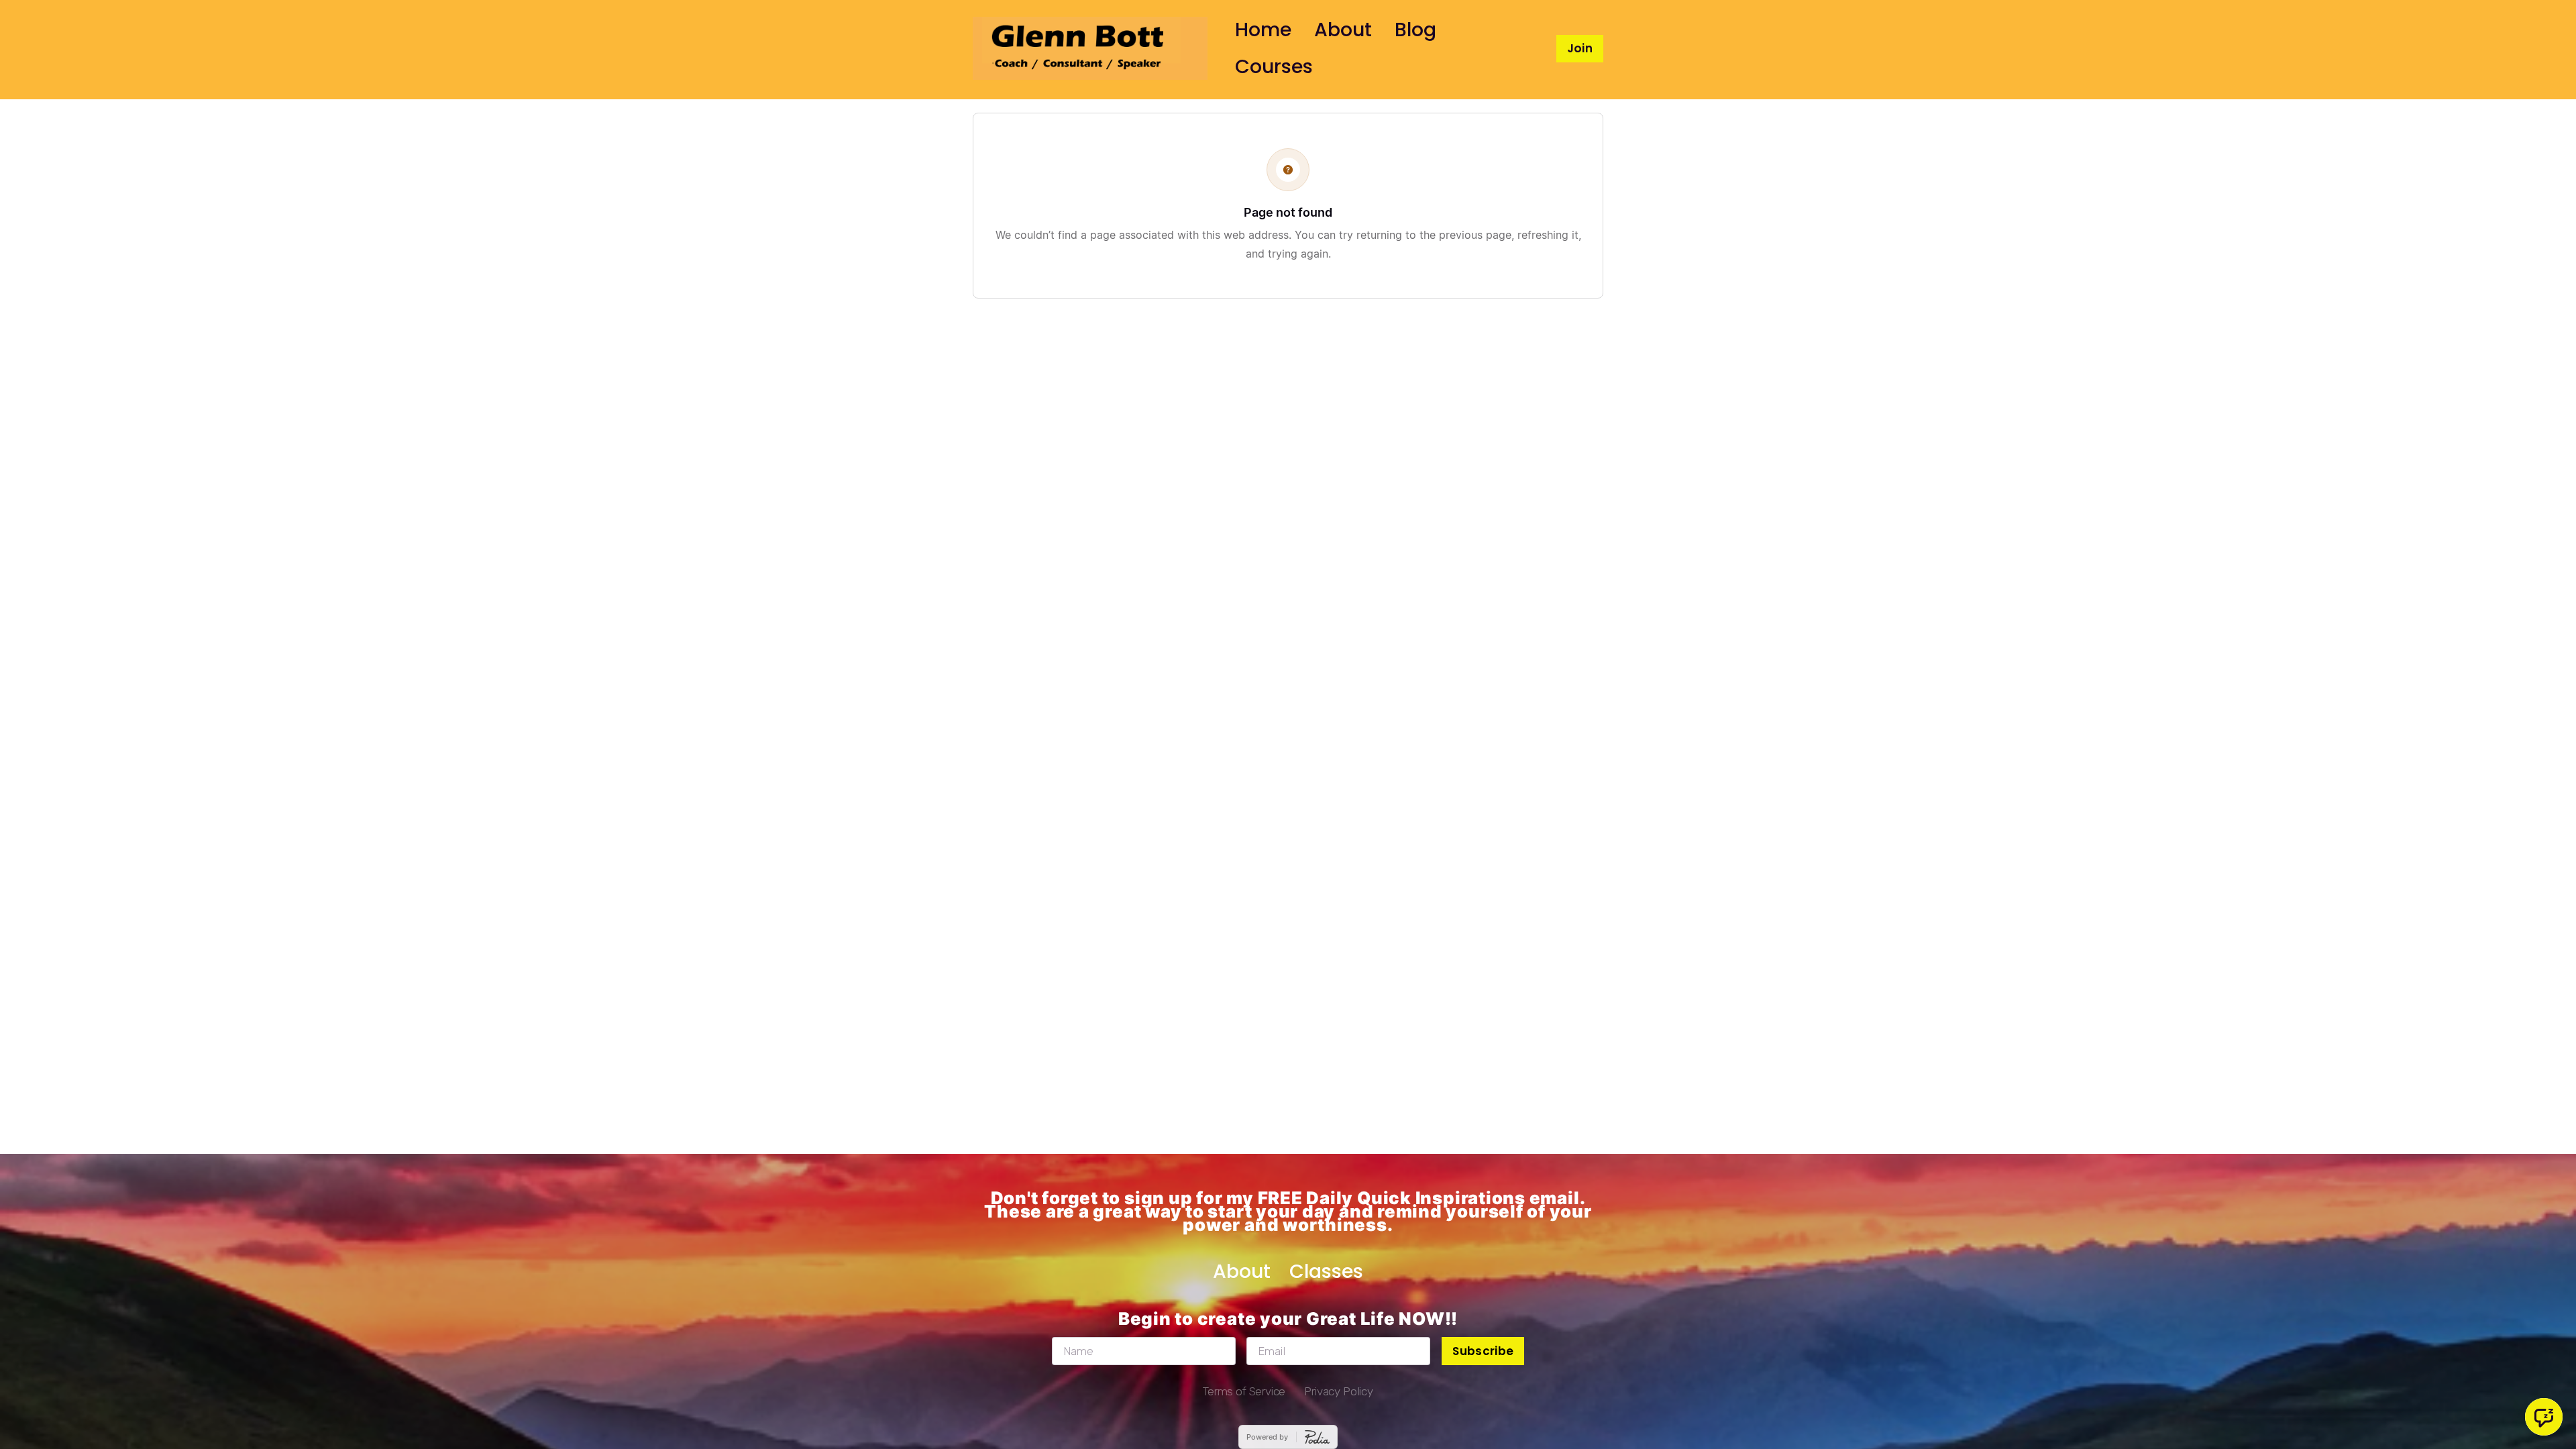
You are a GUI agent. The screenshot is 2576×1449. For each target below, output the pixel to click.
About (1343, 30)
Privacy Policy (1339, 1391)
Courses (1274, 66)
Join (1580, 48)
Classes (1326, 1271)
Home (1263, 30)
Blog (1415, 30)
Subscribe (1483, 1351)
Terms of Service (1244, 1391)
